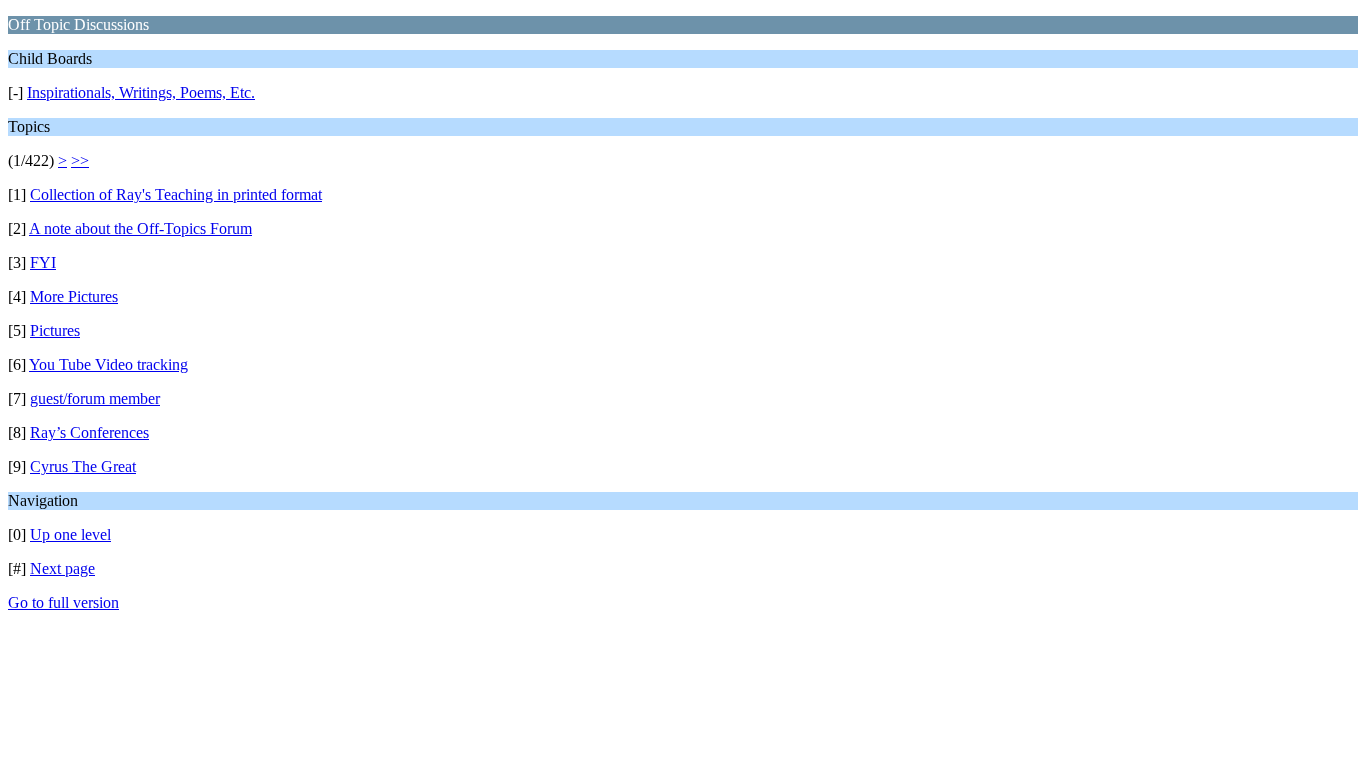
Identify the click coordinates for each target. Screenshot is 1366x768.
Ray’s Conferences (89, 432)
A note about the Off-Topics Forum (140, 228)
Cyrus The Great (83, 466)
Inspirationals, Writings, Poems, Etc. (141, 92)
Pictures (55, 330)
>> (80, 160)
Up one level (70, 534)
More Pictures (74, 296)
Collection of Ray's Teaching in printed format (176, 194)
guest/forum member (95, 398)
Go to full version (63, 602)
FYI (43, 262)
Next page (62, 568)
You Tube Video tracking (108, 364)
